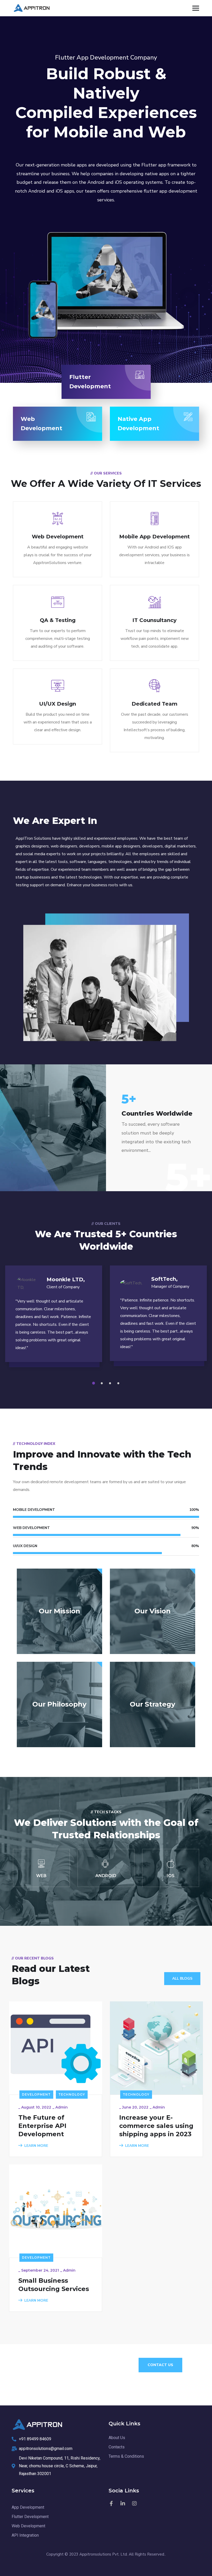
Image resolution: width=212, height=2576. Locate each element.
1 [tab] (94, 1383)
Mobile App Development (154, 537)
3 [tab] (111, 1383)
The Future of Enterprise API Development (42, 2126)
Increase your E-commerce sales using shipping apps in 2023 (156, 2126)
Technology (72, 2094)
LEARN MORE (36, 2146)
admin (62, 2107)
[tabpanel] (54, 1319)
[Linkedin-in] (123, 2504)
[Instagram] (134, 2504)
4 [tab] (119, 1383)
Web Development (58, 537)
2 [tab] (103, 1383)
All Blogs (182, 1978)
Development (36, 2094)
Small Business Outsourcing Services (54, 2285)
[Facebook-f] (111, 2504)
